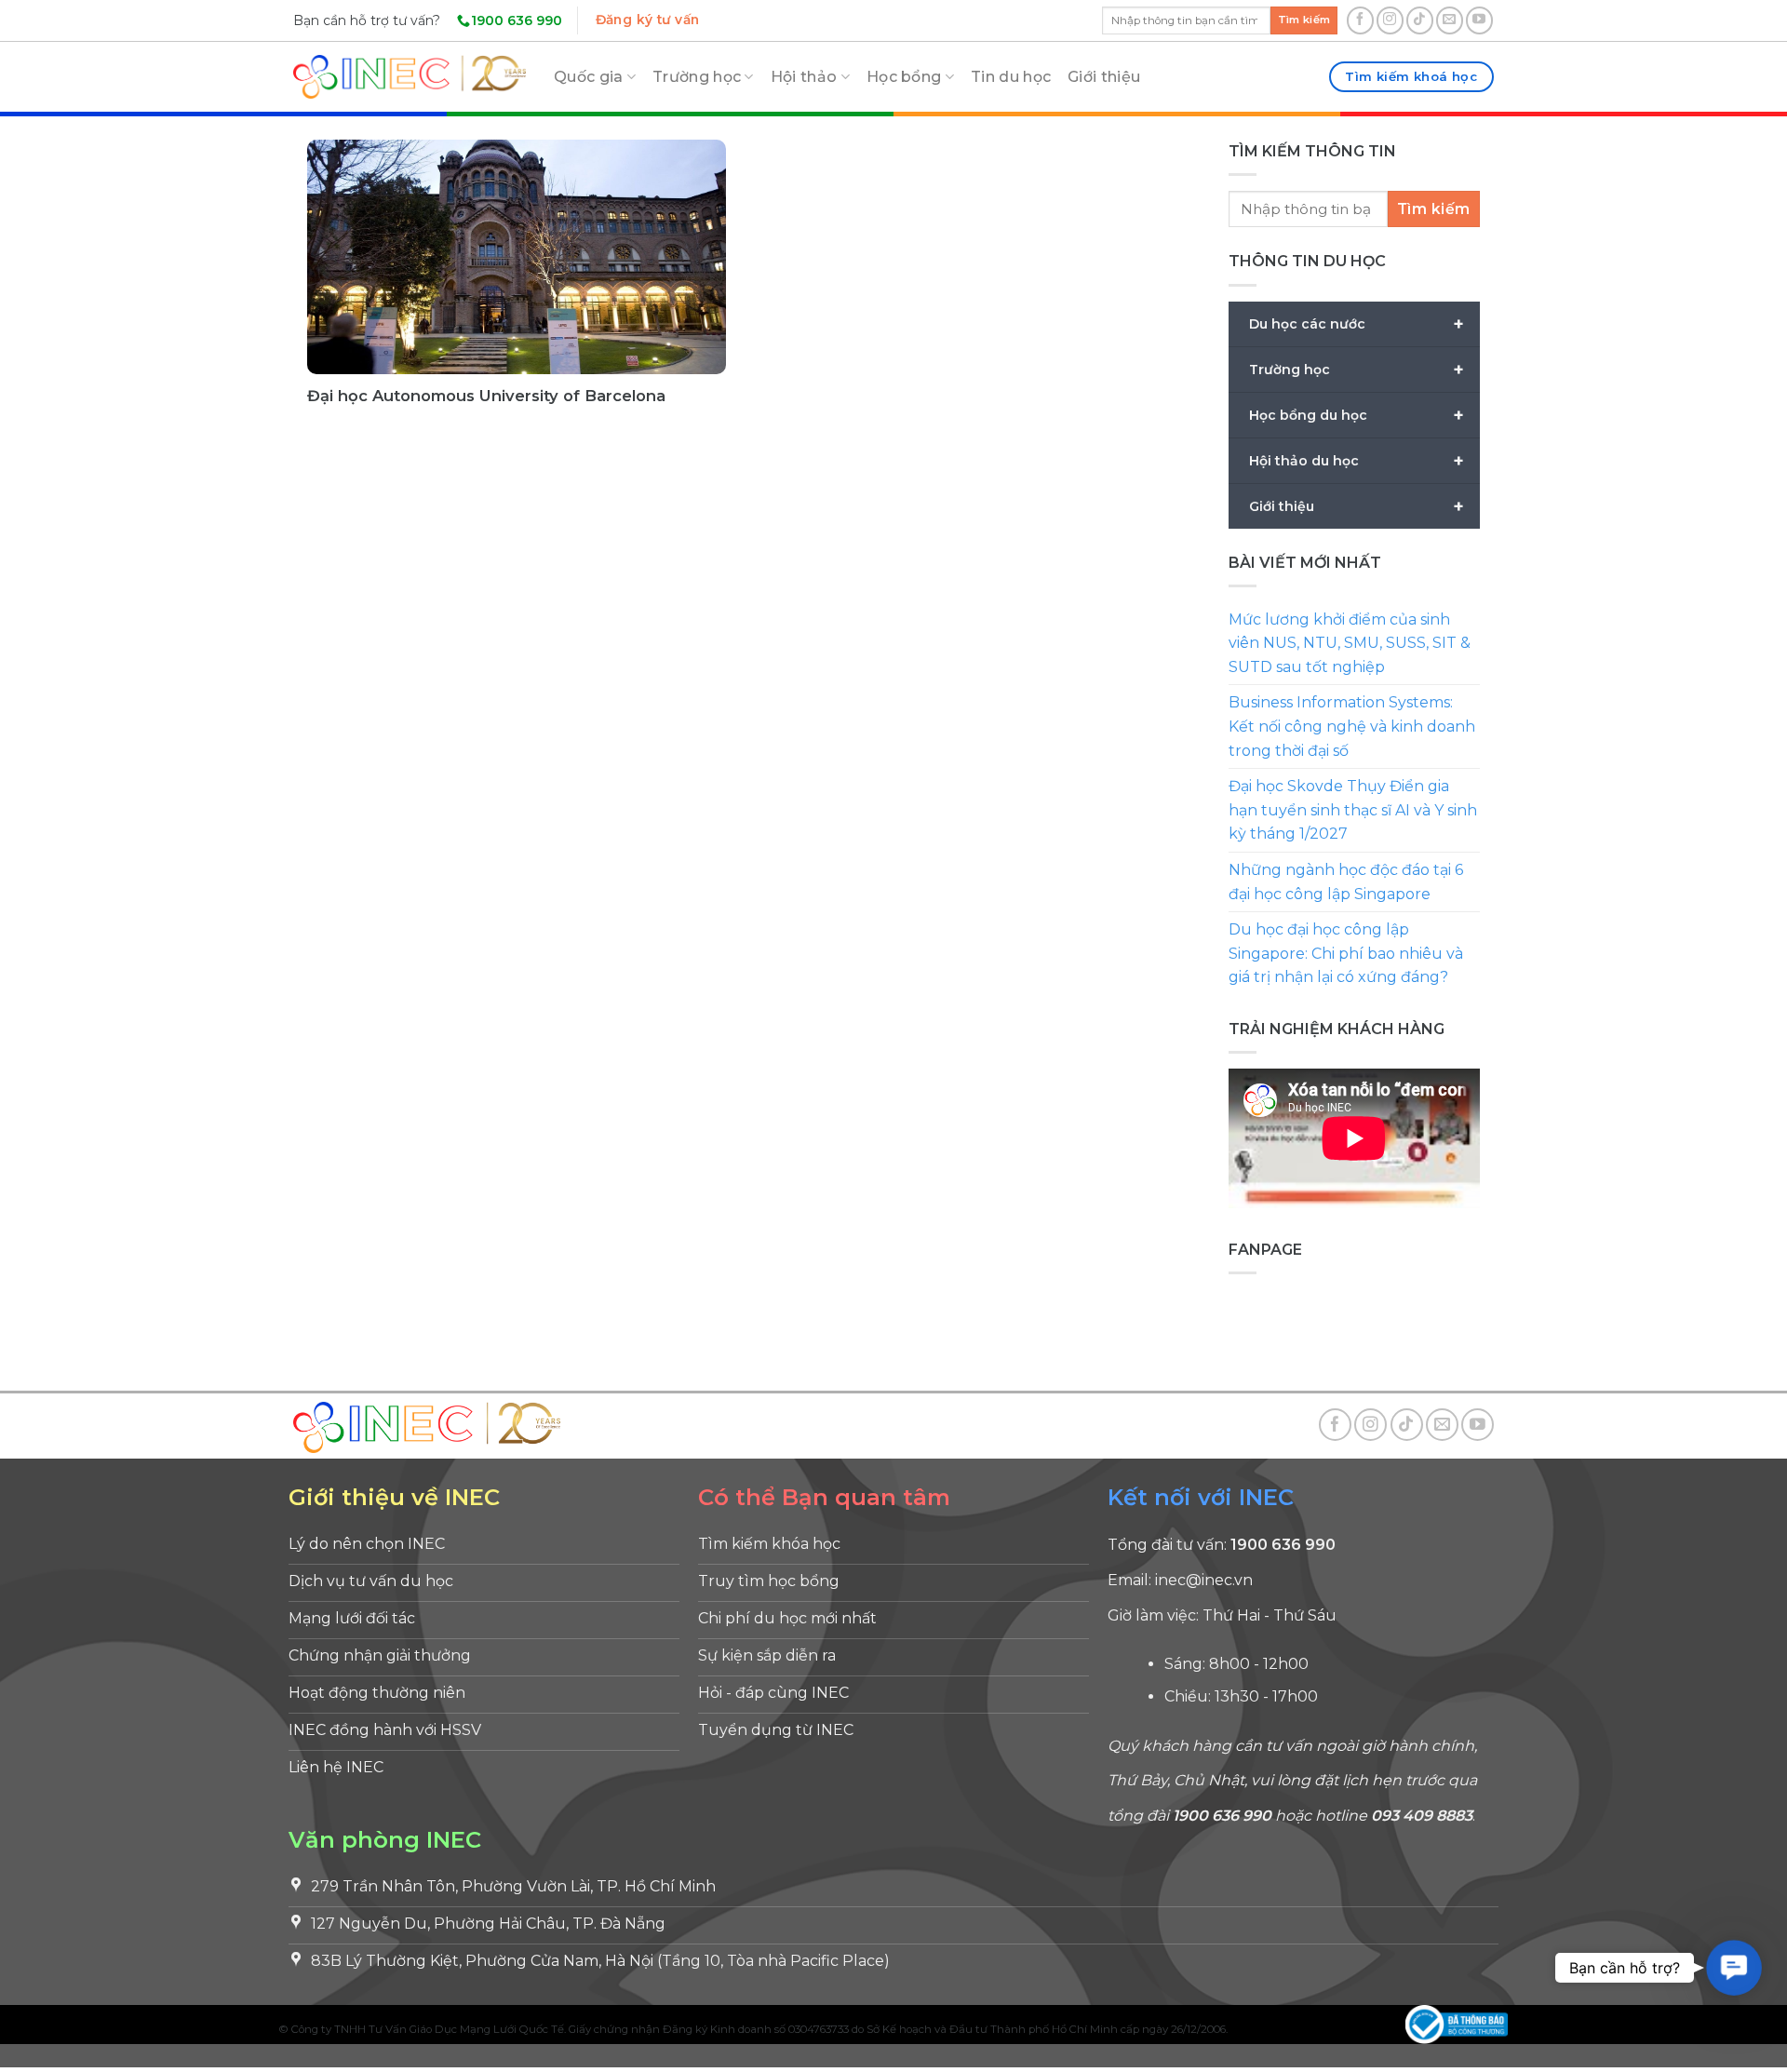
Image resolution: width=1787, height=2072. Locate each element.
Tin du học (1011, 77)
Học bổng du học (1357, 415)
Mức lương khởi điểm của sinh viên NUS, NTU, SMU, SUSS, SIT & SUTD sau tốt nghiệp (1350, 643)
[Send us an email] (1450, 20)
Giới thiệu (1104, 77)
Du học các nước (1357, 324)
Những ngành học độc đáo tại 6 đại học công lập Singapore (1346, 882)
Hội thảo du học (1357, 461)
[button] (1734, 1968)
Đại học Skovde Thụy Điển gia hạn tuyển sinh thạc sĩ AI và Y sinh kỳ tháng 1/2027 (1353, 810)
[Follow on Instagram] (1390, 20)
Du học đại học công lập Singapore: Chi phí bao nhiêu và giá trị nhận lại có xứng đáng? (1346, 953)
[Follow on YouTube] (1479, 20)
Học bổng (904, 77)
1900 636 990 (517, 20)
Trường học (697, 77)
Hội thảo (804, 77)
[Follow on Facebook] (1360, 20)
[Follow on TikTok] (1420, 20)
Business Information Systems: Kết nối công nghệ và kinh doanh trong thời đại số (1352, 726)
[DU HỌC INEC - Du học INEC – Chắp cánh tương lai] (410, 77)
